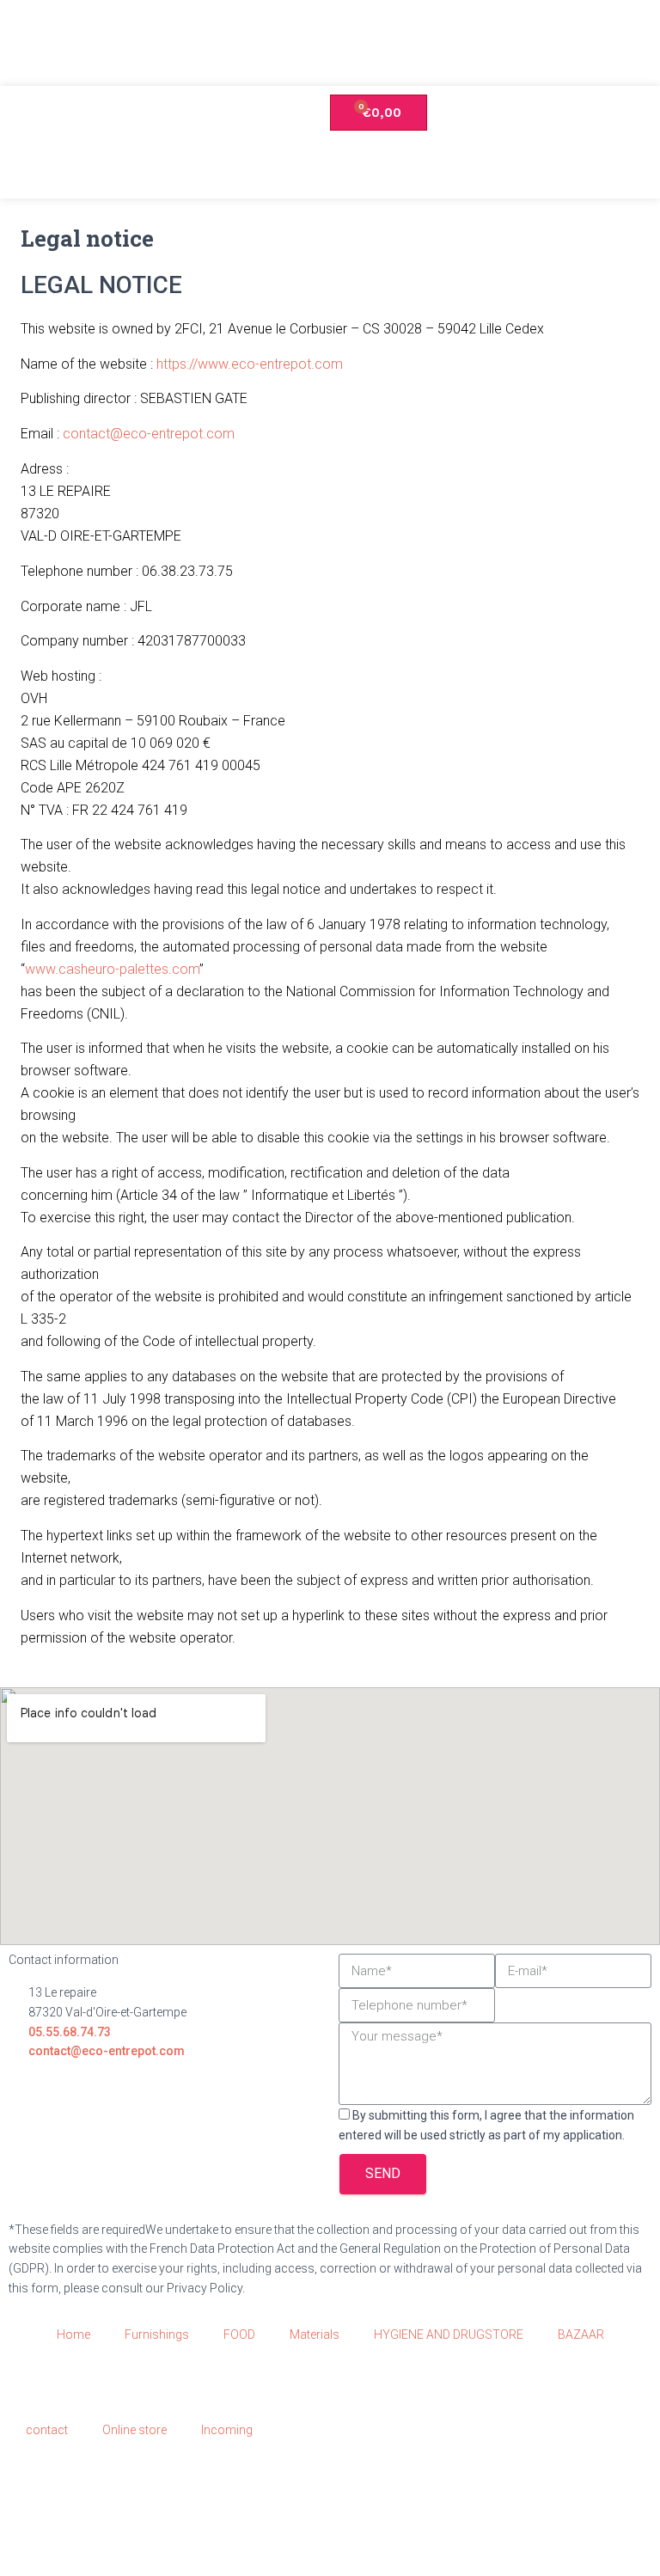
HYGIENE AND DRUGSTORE (449, 2334)
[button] (626, 169)
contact (47, 2430)
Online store (134, 2430)
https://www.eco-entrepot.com (250, 364)
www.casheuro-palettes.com (112, 969)
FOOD (239, 2334)
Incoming (227, 2430)
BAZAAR (581, 2334)
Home (73, 2334)
